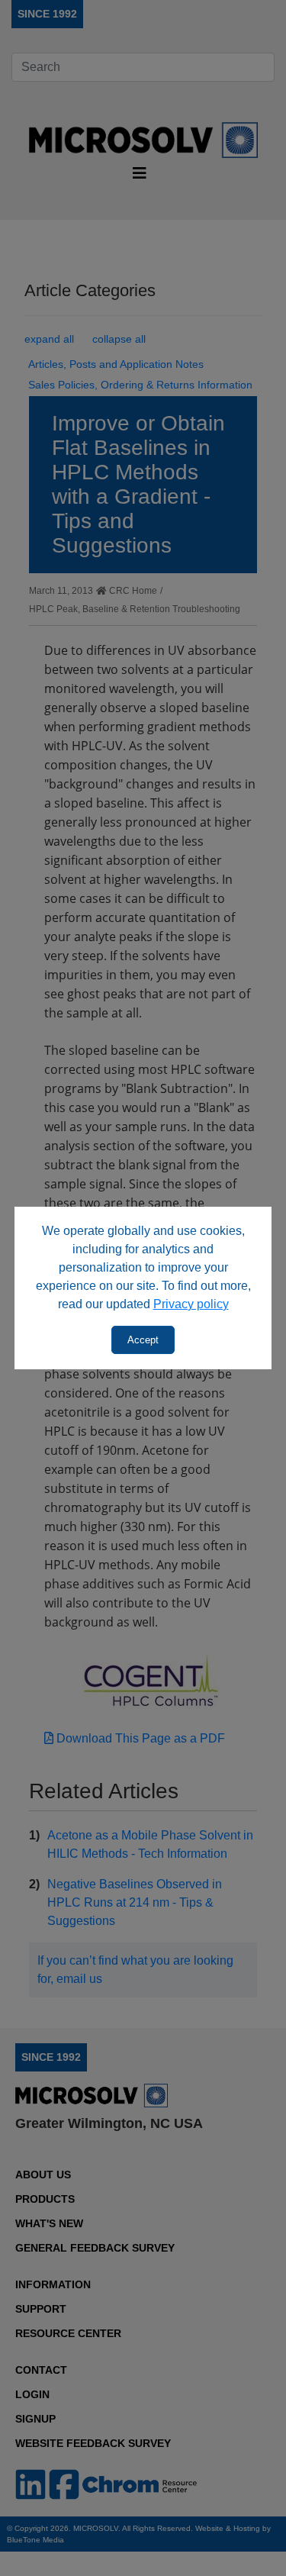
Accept (143, 1340)
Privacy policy (191, 1304)
